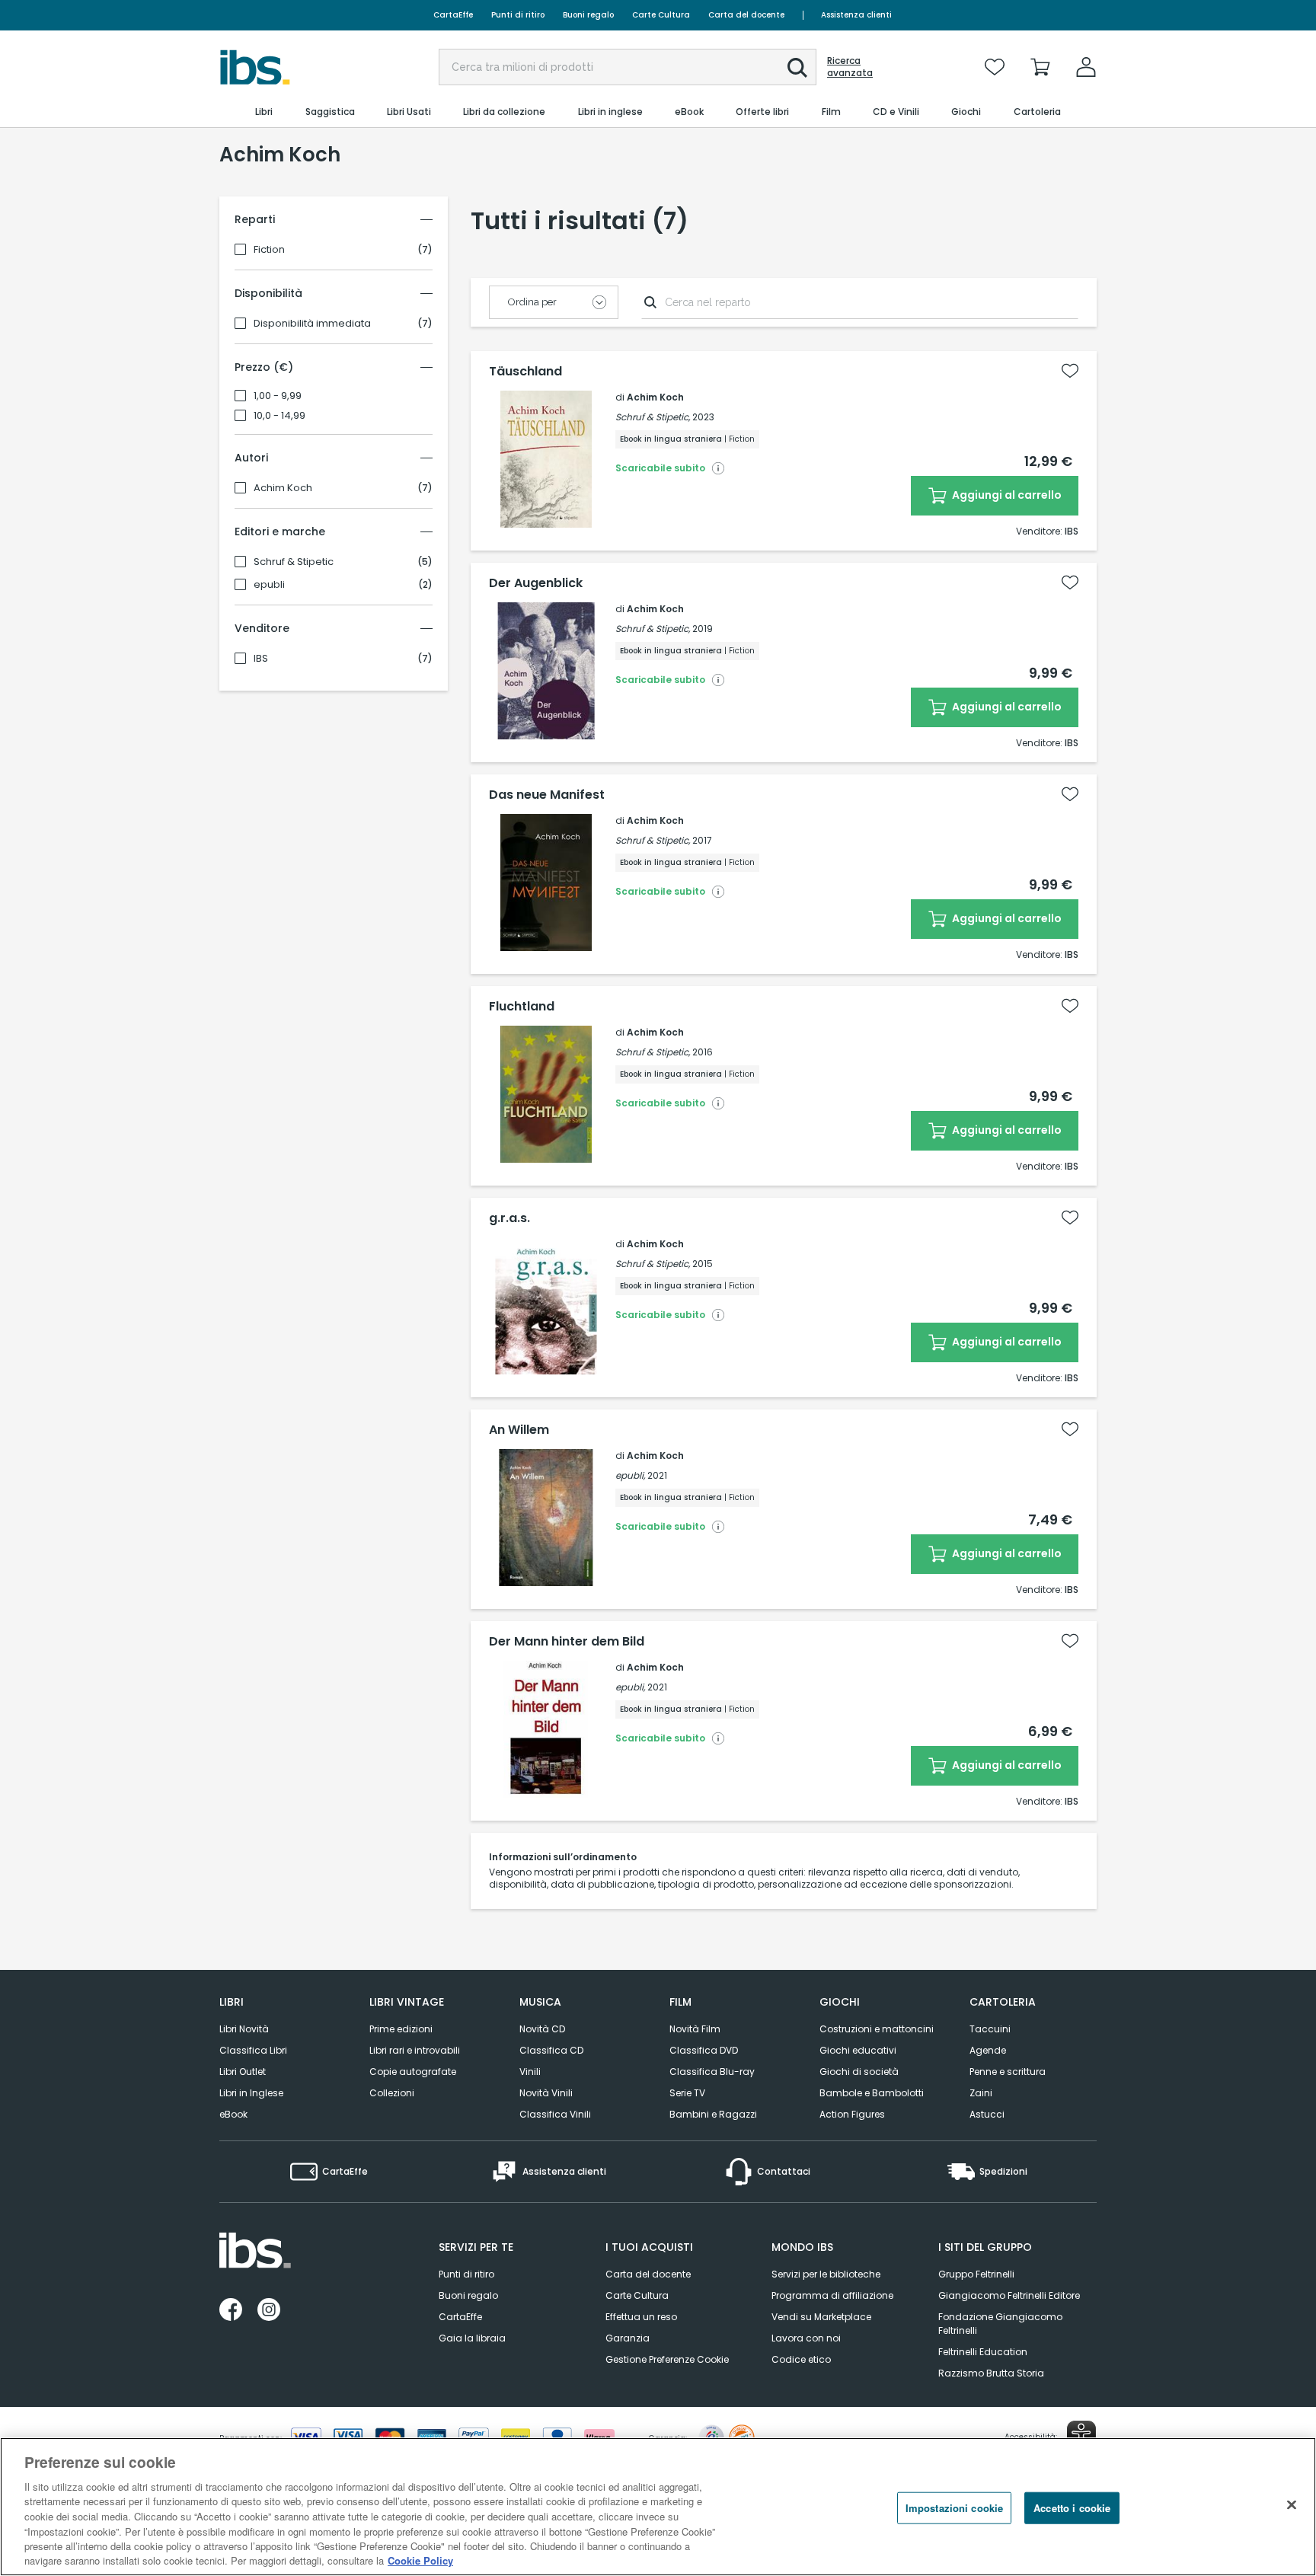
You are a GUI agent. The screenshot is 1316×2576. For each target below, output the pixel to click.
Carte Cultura (661, 15)
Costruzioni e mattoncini (877, 2029)
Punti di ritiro (518, 15)
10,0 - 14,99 (279, 416)
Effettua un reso (641, 2317)
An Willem (519, 1430)
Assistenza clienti (856, 15)
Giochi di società (859, 2072)
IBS (261, 659)
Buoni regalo (588, 15)
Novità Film (695, 2029)
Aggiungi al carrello (1006, 495)
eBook (233, 2114)
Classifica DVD (704, 2050)
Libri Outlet (243, 2072)
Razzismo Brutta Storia (991, 2373)
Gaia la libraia (472, 2338)
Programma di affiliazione (832, 2295)
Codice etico (801, 2359)
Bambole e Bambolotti (872, 2093)
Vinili (530, 2072)
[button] (797, 68)
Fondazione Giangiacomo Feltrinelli (1000, 2324)
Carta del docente (746, 15)
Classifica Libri (253, 2050)
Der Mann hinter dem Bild (567, 1642)
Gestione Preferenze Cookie (667, 2359)
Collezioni (392, 2093)
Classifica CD (551, 2050)
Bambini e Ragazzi (713, 2114)
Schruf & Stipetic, (653, 417)
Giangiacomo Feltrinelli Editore (1009, 2295)
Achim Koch (283, 488)
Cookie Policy (420, 2560)
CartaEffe (453, 15)
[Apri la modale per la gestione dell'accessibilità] (1081, 2435)
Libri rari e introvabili (415, 2050)
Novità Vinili (546, 2093)
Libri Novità (244, 2029)
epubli (269, 585)
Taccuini (990, 2029)
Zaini (981, 2093)
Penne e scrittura (1008, 2072)
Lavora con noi (806, 2338)
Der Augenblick (536, 583)
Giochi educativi (858, 2050)
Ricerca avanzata (850, 67)
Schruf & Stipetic (294, 562)
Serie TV (687, 2093)
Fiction (269, 250)
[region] (658, 2507)
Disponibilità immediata (312, 324)
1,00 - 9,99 (278, 396)
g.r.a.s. (509, 1218)
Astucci (987, 2114)
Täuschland (525, 372)
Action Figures (852, 2114)
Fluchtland (522, 1007)
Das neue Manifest (547, 795)
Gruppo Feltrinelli (976, 2274)
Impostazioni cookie (954, 2508)
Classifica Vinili (555, 2114)
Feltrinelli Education (983, 2352)
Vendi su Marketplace (821, 2317)
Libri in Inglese (251, 2093)
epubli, (630, 1475)
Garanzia (628, 2338)
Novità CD (542, 2029)
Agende (988, 2050)
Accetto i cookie (1072, 2508)
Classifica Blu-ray (712, 2072)
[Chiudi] (1292, 2504)
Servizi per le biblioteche (826, 2274)
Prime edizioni (401, 2029)
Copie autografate (413, 2072)
